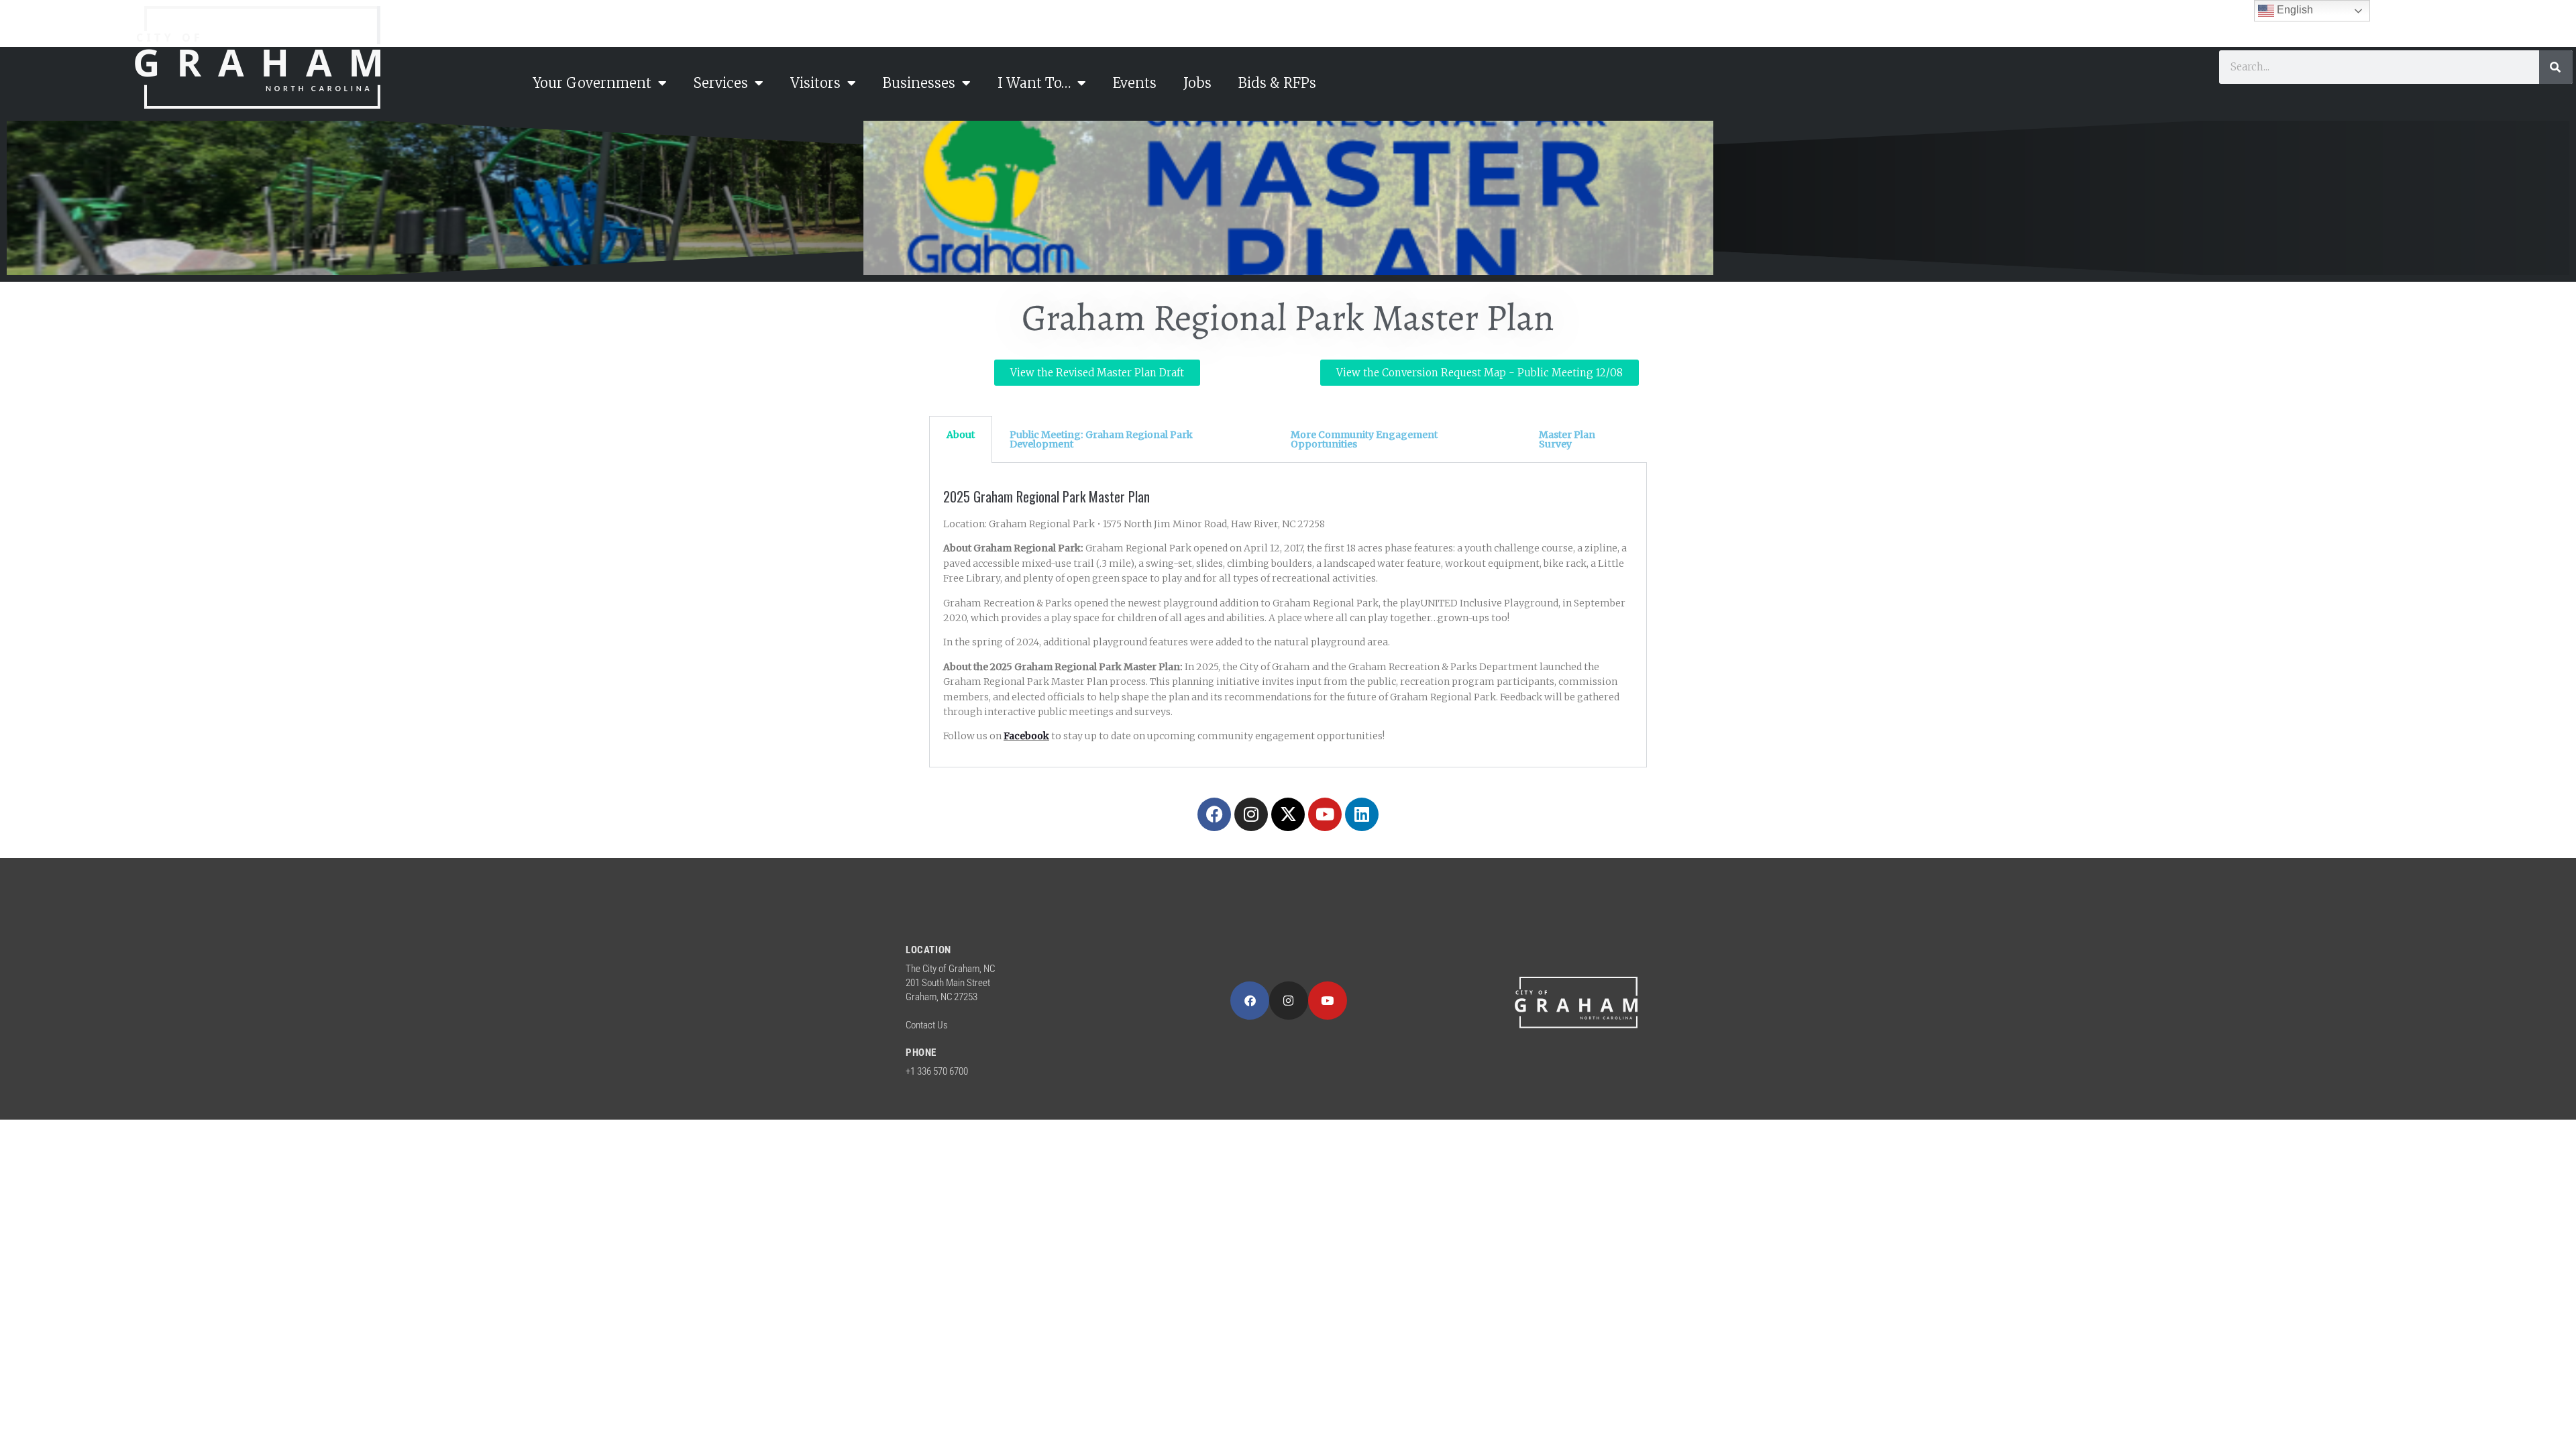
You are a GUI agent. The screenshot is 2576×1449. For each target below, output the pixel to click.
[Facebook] (1214, 814)
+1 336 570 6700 (937, 1071)
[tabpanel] (1288, 615)
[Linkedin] (1362, 814)
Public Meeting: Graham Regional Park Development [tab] (1101, 439)
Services (721, 83)
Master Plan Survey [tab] (1567, 439)
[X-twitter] (1288, 814)
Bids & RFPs (1277, 83)
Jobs (1197, 83)
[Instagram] (1251, 814)
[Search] (2556, 67)
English (2294, 10)
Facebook (1026, 736)
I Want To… (1034, 83)
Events (1135, 83)
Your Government (592, 83)
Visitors (815, 83)
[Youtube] (1325, 814)
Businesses (919, 83)
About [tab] (961, 435)
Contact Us (927, 1025)
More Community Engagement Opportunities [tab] (1364, 439)
